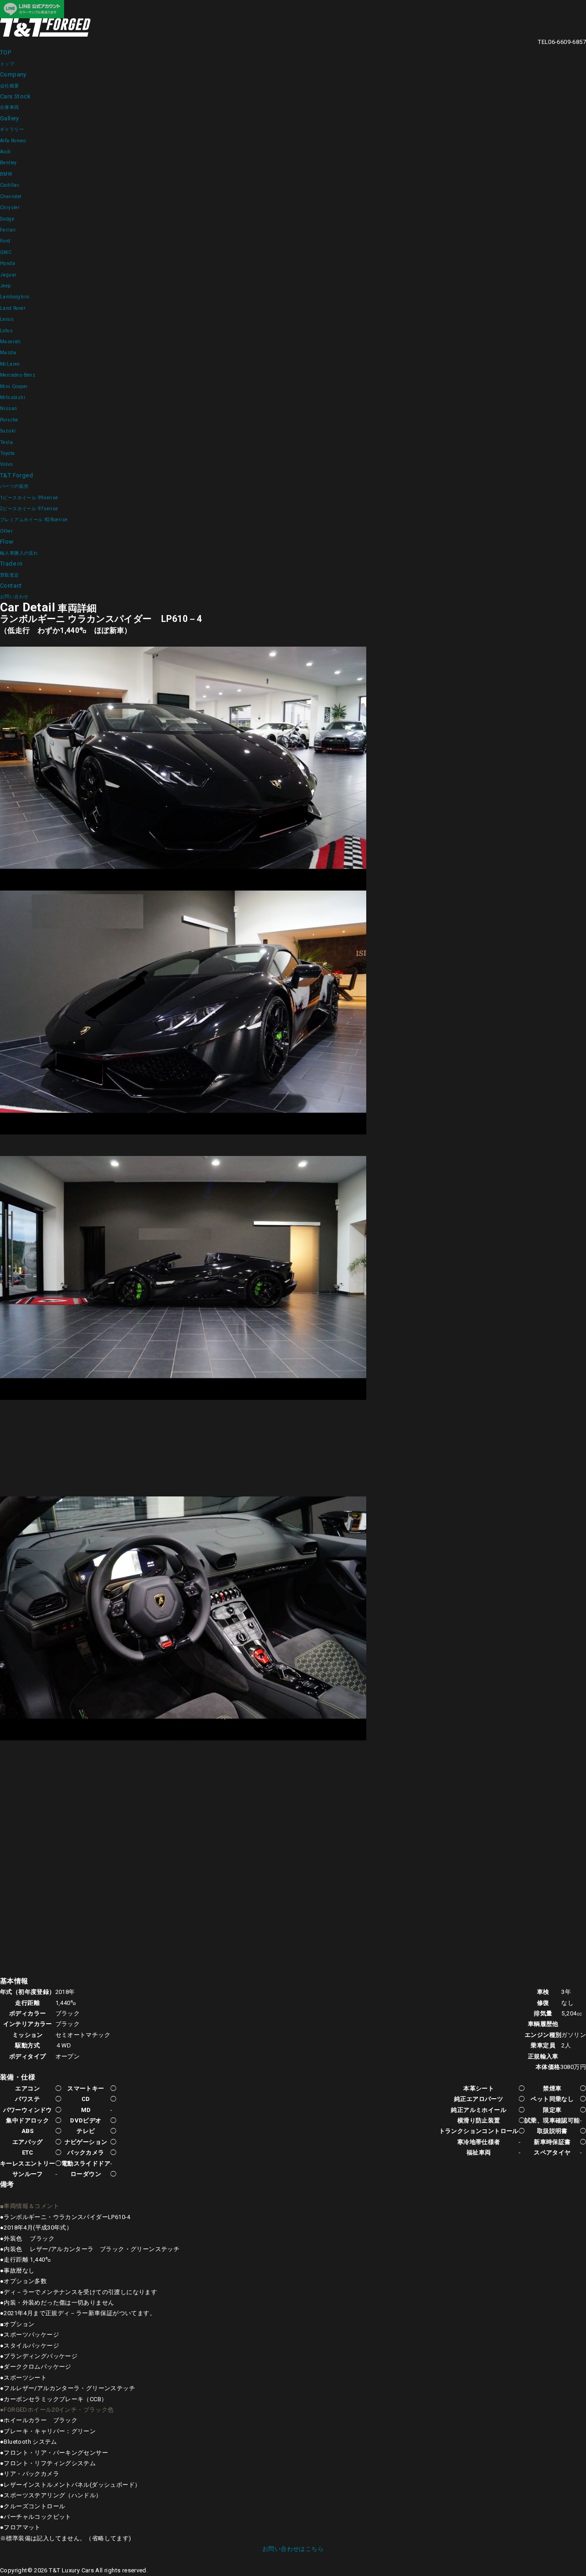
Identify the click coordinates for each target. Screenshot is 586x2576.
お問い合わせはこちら (293, 2549)
